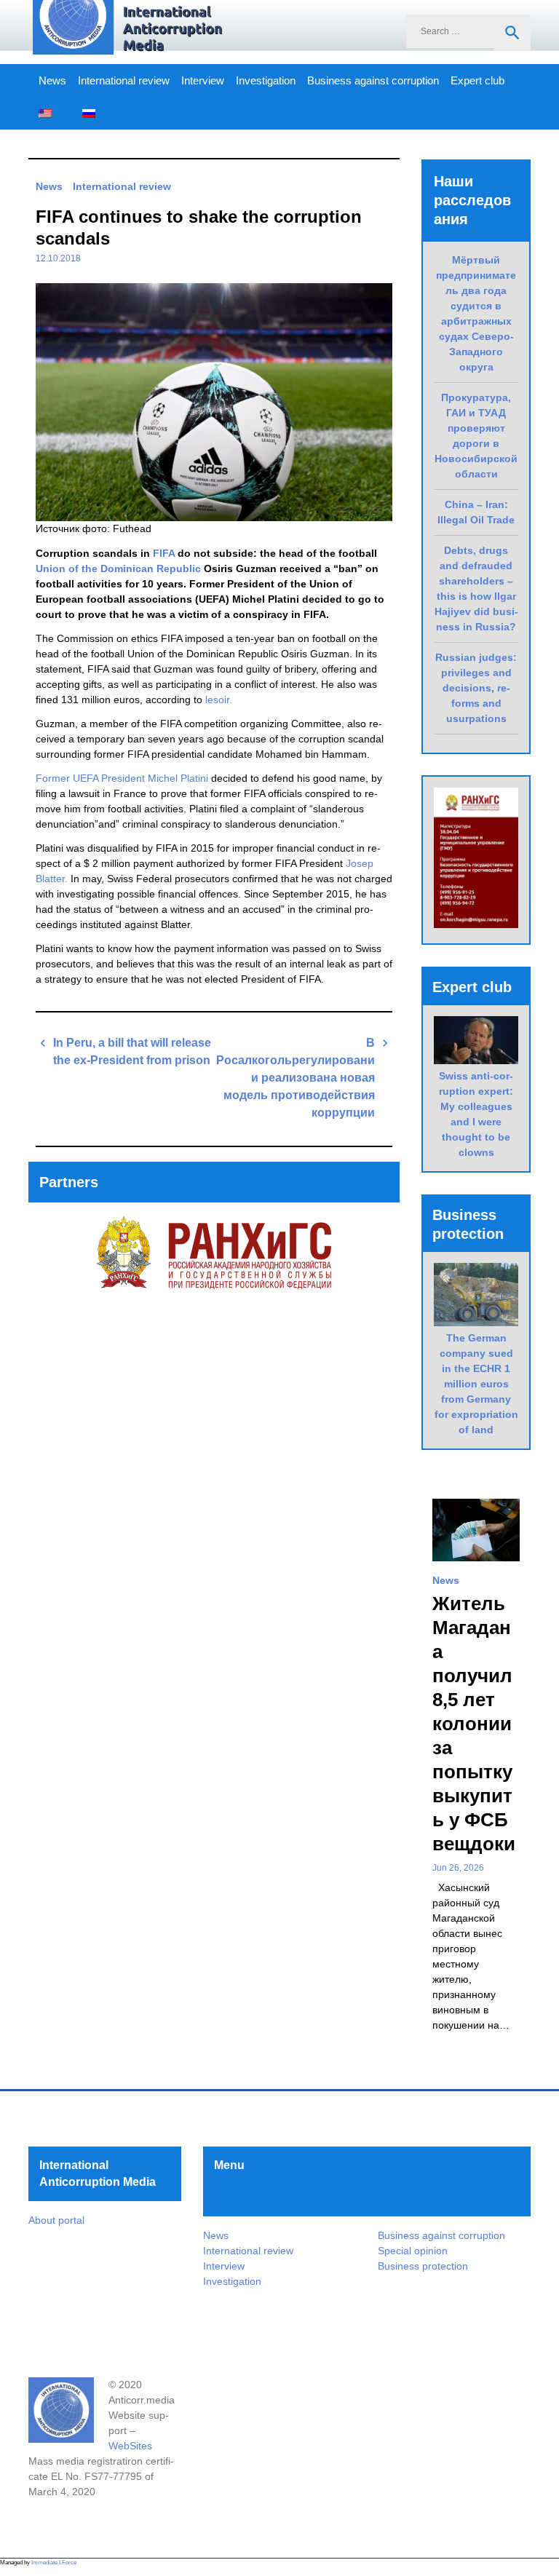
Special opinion (413, 2251)
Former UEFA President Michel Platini (122, 778)
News (52, 81)
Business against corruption (373, 81)
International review (124, 81)
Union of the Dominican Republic (118, 568)
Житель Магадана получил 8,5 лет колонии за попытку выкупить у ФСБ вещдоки (474, 1724)
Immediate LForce (54, 2563)
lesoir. (219, 700)
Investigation (266, 81)
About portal (56, 2220)
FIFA (164, 553)
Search (512, 33)
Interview (203, 81)
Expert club (477, 81)
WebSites (130, 2446)
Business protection (423, 2266)
